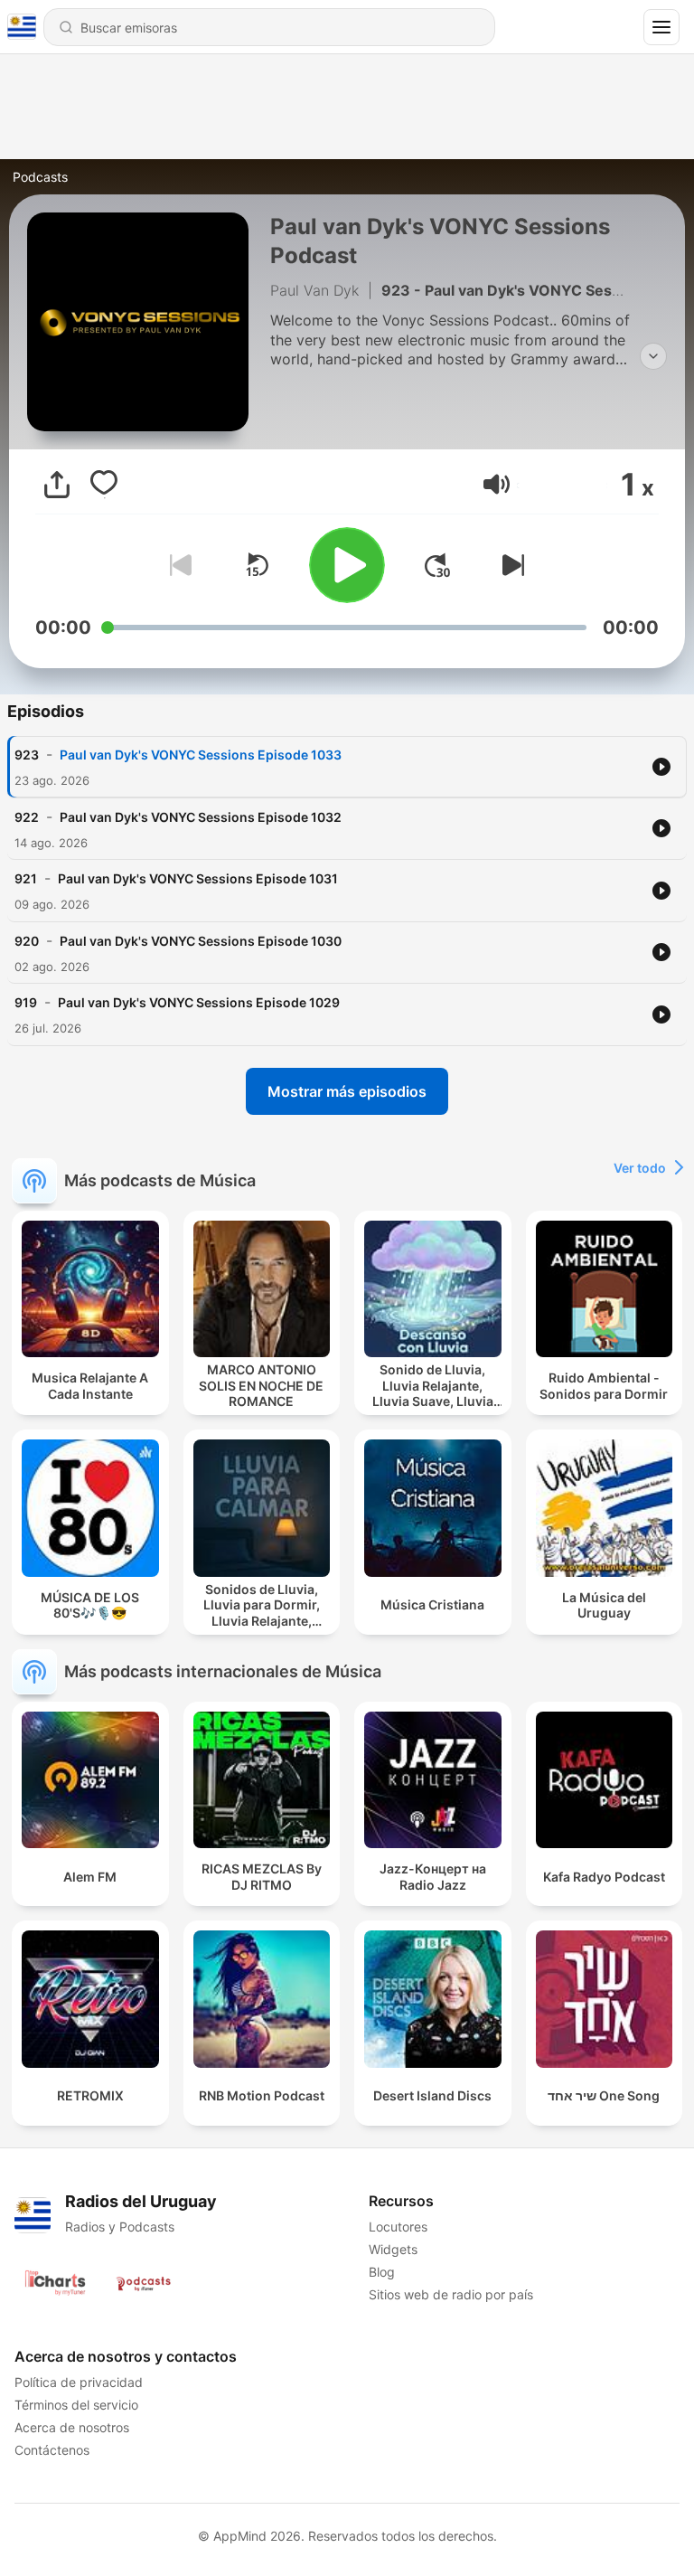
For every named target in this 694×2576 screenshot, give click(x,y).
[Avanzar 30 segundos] (437, 565)
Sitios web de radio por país (451, 2294)
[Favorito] (104, 485)
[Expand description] (653, 356)
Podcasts (40, 177)
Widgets (393, 2249)
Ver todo (640, 1168)
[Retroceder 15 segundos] (257, 565)
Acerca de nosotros (72, 2427)
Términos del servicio (76, 2405)
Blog (382, 2272)
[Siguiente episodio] (510, 565)
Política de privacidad (79, 2382)
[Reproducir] (347, 565)
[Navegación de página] (661, 27)
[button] (497, 484)
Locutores (398, 2227)
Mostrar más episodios (347, 1091)
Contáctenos (52, 2450)
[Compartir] (57, 485)
